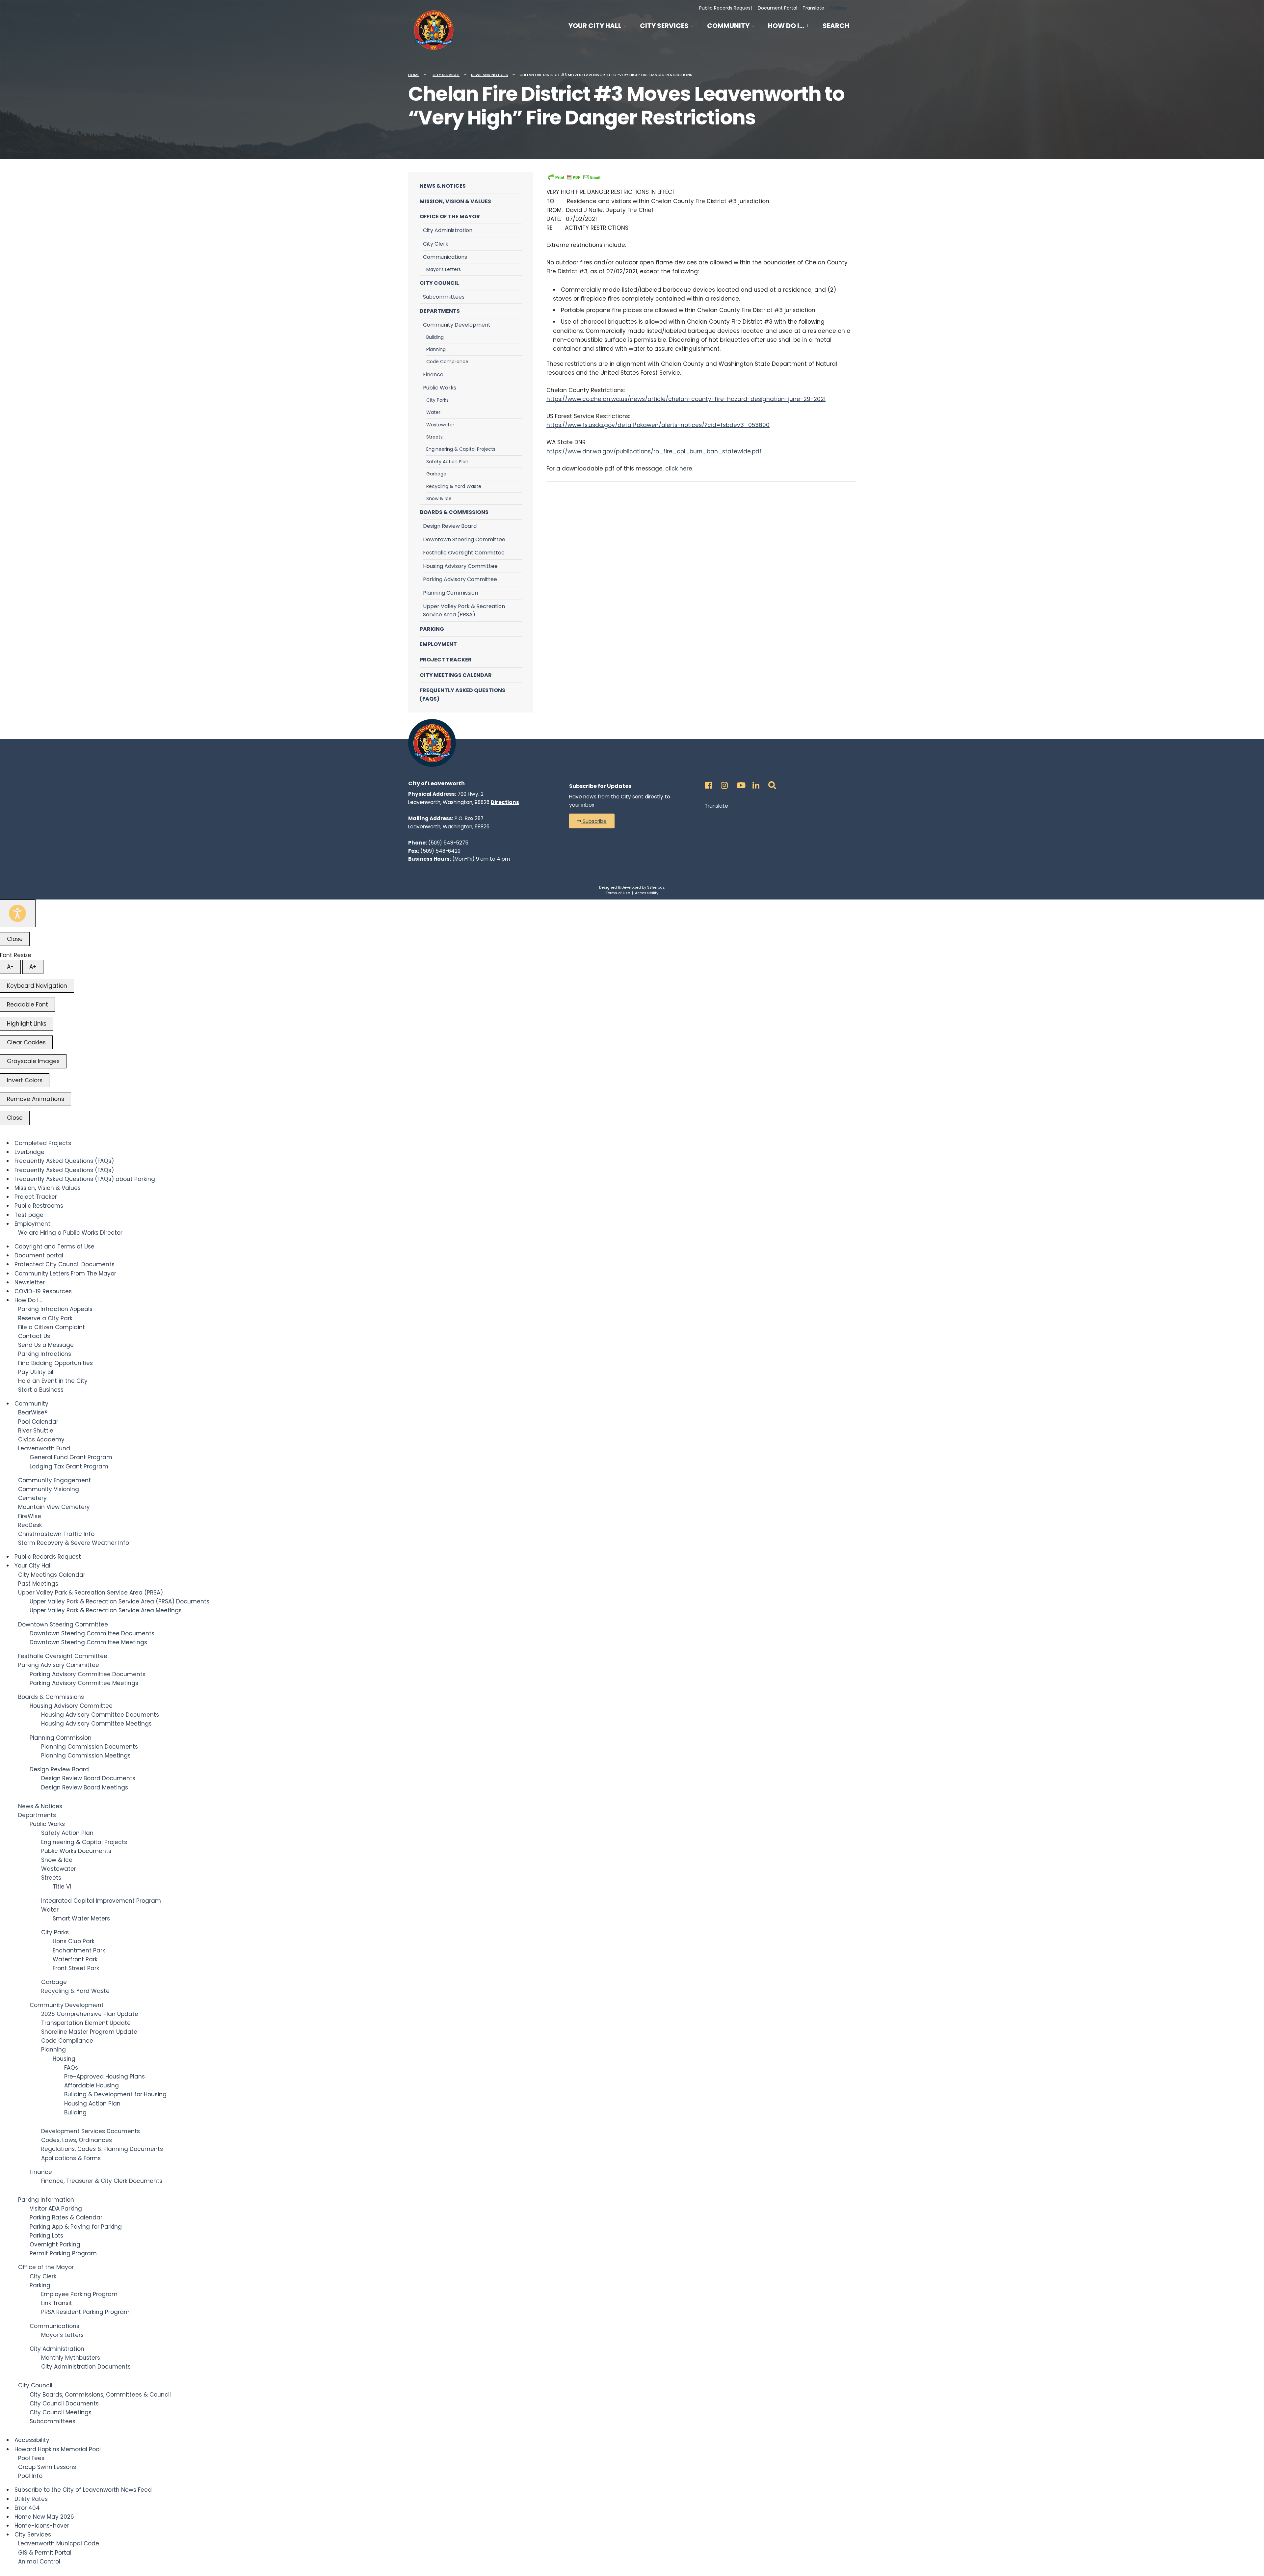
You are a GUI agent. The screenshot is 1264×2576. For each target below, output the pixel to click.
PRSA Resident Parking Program (85, 2312)
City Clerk (436, 244)
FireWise (30, 1516)
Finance (433, 375)
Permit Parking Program (63, 2253)
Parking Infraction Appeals (55, 1309)
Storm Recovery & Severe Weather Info (74, 1543)
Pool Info (30, 2476)
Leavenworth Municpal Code (59, 2543)
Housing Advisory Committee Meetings (96, 1724)
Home (414, 75)
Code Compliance (447, 362)
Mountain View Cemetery (54, 1507)
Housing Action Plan (92, 2104)
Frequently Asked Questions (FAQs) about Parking (85, 1179)
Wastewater (440, 425)
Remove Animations (36, 1099)
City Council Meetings (61, 2412)
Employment (438, 644)
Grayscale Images (33, 1061)
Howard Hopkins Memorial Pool (58, 2449)
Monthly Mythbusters (71, 2358)
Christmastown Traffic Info (56, 1534)
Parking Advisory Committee (460, 579)
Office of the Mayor (450, 216)
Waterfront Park (75, 1959)
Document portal (39, 1255)
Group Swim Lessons (47, 2467)
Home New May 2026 (44, 2517)
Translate (813, 8)
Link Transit (57, 2303)
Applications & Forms (71, 2158)
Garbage (436, 474)
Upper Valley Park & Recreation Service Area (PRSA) (464, 611)
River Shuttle (36, 1431)
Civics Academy (41, 1439)
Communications (445, 257)
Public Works (440, 388)
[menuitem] (601, 25)
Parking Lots (46, 2236)
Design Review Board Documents (88, 1778)
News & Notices (443, 186)
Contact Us (34, 1336)
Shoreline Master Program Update (89, 2032)
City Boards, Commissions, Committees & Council (100, 2395)
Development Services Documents (91, 2131)
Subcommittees (444, 297)
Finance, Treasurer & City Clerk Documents (102, 2181)
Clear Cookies (26, 1042)
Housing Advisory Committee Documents (100, 1715)
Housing (64, 2059)
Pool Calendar (38, 1422)
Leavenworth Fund (44, 1448)
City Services (664, 26)
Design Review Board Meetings (85, 1787)
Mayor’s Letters (444, 269)
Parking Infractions (45, 1354)
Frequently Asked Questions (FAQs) (462, 695)
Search (836, 27)
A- (10, 967)
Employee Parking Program (79, 2294)
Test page (29, 1215)
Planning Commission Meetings (86, 1756)
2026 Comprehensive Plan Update (90, 2014)
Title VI (62, 1887)
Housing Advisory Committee (460, 566)
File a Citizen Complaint (52, 1327)
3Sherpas (656, 887)
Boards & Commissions (454, 512)
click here (679, 469)
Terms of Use (618, 893)
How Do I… (786, 26)
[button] (592, 821)
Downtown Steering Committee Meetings (88, 1642)
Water (433, 412)
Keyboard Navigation (37, 986)
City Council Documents (64, 2403)
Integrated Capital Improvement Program (101, 1901)
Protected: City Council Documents (65, 1264)
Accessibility (647, 893)
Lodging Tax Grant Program (69, 1466)
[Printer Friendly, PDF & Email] (574, 177)
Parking (432, 629)
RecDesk (30, 1525)
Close (15, 939)
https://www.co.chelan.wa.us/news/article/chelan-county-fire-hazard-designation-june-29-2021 (686, 399)
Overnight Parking (55, 2244)
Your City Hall (595, 26)
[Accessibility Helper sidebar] (18, 913)
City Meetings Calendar (456, 675)
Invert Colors (25, 1080)
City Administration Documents (86, 2367)
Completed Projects (43, 1143)
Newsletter (30, 1282)
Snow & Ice (439, 498)
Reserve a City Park (45, 1318)
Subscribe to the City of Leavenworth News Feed (83, 2490)
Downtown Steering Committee (464, 539)
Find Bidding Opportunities (55, 1363)
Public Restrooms (39, 1206)
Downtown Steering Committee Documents (92, 1633)
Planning (436, 349)
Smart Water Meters (81, 1919)
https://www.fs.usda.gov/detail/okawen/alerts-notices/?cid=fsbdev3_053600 (658, 425)
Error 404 (27, 2508)
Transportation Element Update (86, 2023)
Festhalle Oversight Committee (464, 553)
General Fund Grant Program (71, 1457)
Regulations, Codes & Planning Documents (102, 2149)
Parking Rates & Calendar (66, 2217)
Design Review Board (450, 526)
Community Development (457, 325)
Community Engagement (54, 1480)
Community (728, 26)
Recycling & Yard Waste (454, 486)
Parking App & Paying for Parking (76, 2227)
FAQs (71, 2068)
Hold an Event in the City (53, 1381)
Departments (440, 311)
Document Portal (777, 8)
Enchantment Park (79, 1950)
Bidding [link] (837, 8)
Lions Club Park (74, 1941)
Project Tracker (446, 660)
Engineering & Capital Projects (461, 449)
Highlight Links (27, 1024)
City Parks (437, 400)
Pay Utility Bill (36, 1372)
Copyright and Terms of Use (54, 1247)
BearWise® (33, 1412)
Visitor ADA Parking (56, 2209)
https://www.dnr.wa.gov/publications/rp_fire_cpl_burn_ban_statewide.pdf (654, 451)
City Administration (448, 230)
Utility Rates (31, 2499)
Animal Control (39, 2562)
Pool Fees (31, 2458)
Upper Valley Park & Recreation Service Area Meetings (106, 1610)
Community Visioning (49, 1489)
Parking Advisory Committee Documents (88, 1674)
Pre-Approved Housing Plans (105, 2077)
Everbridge (29, 1152)
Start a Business (41, 1390)
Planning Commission (450, 593)
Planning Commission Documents (90, 1747)
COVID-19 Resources (43, 1291)
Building (435, 337)
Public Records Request (726, 8)
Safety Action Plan (447, 462)
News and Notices (489, 75)
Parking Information (46, 2200)
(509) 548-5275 (448, 843)
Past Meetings (38, 1584)
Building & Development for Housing (115, 2094)
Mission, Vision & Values (455, 201)
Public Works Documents (76, 1851)
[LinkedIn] (755, 783)
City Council (439, 283)
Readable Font (27, 1005)
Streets (434, 437)
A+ (33, 967)
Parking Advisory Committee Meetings (84, 1683)
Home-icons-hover (42, 2526)
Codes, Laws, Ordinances (77, 2140)
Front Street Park (76, 1968)
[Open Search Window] (771, 783)
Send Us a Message (46, 1345)
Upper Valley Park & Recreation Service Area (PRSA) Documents (119, 1601)
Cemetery (32, 1498)
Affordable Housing (92, 2085)
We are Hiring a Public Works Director (70, 1233)
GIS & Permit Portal (45, 2553)
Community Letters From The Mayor (65, 1274)
